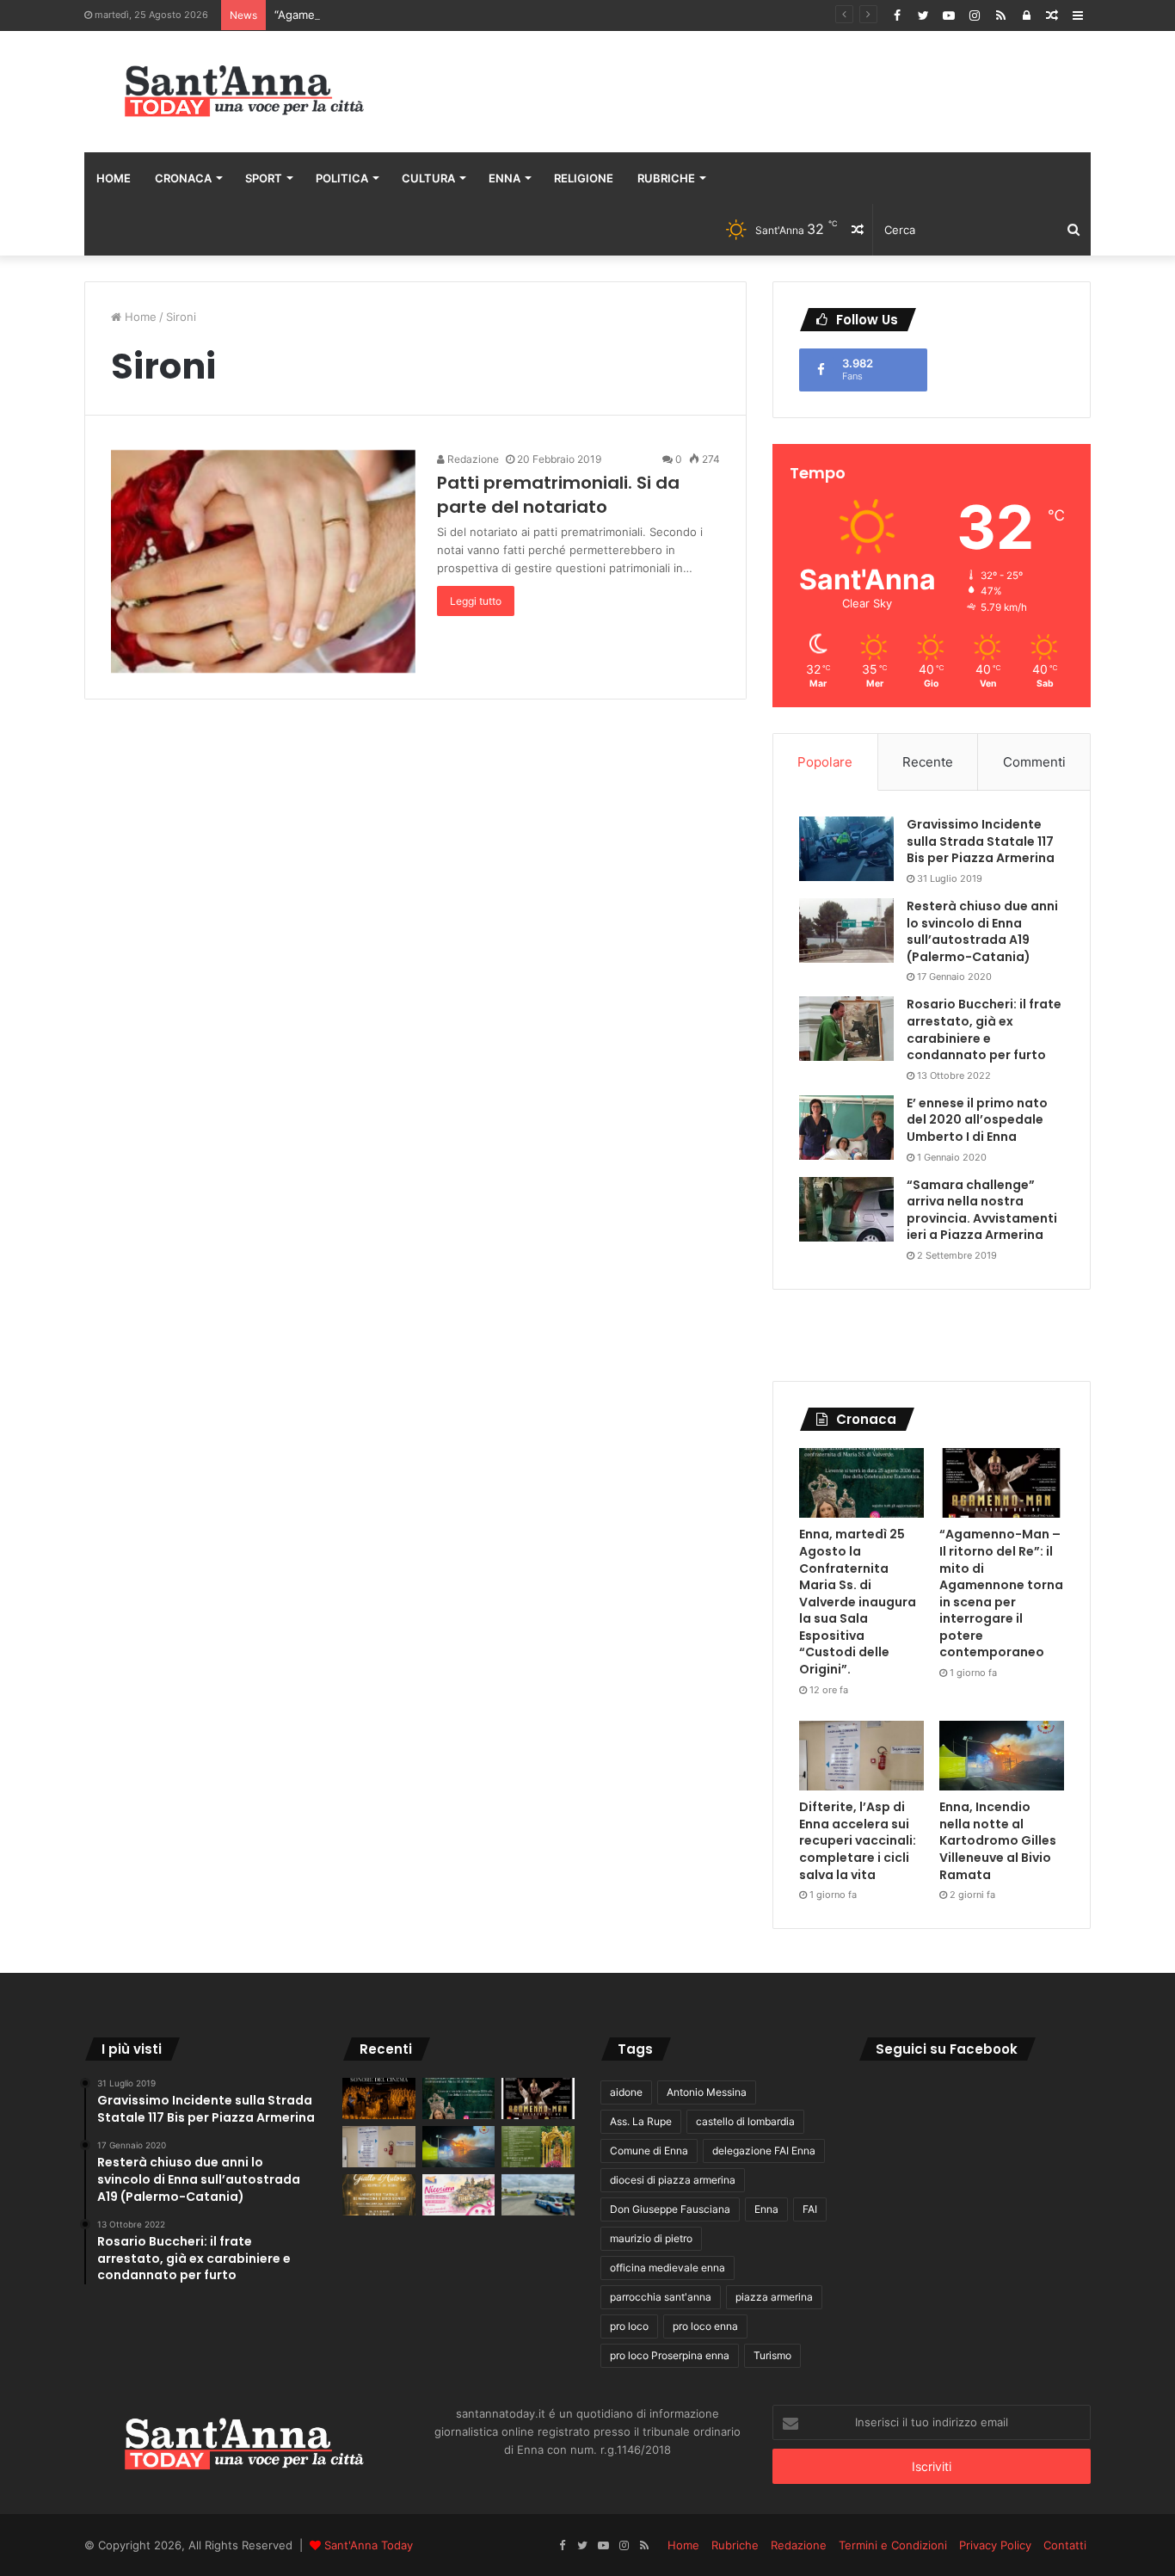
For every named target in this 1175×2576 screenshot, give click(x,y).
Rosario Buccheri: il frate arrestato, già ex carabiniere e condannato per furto (984, 1029)
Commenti (1034, 762)
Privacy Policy (995, 2545)
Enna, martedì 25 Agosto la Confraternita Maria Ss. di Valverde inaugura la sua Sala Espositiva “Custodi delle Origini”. (858, 1602)
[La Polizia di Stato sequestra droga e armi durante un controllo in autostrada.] (538, 2195)
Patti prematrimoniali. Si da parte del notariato (558, 495)
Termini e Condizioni (893, 2545)
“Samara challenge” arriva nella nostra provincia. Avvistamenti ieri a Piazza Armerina (982, 1210)
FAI (810, 2209)
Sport (264, 178)
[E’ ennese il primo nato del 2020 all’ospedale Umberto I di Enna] (846, 1128)
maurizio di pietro (651, 2238)
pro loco (629, 2326)
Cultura (428, 178)
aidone (626, 2092)
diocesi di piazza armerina (673, 2180)
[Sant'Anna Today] (243, 92)
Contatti (1065, 2545)
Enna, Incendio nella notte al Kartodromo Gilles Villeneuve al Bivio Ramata (998, 1840)
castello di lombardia (745, 2121)
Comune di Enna (649, 2151)
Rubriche (666, 178)
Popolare (825, 762)
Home (114, 178)
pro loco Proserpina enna (670, 2355)
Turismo (772, 2355)
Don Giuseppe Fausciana (670, 2209)
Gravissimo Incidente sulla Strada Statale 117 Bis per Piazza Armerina (981, 841)
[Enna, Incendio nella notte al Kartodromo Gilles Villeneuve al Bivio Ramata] (1002, 1756)
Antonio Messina (707, 2092)
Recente (928, 762)
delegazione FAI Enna (764, 2151)
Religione (584, 178)
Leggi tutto (476, 601)
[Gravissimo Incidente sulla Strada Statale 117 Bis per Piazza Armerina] (846, 849)
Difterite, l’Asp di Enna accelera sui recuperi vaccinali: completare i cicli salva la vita (858, 1840)
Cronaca (183, 178)
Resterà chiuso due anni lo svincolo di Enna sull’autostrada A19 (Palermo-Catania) (982, 931)
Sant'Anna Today (369, 2545)
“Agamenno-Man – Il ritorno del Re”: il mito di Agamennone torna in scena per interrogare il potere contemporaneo (1001, 1593)
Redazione (472, 459)
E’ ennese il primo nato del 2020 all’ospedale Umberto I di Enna (977, 1120)
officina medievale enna (667, 2268)
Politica (342, 178)
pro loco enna (705, 2326)
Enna (504, 178)
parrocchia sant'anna (661, 2297)
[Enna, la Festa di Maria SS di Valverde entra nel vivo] (538, 2147)
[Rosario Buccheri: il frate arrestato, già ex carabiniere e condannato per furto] (846, 1029)
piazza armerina (774, 2297)
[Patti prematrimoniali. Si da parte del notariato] (263, 562)
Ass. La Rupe (641, 2121)
